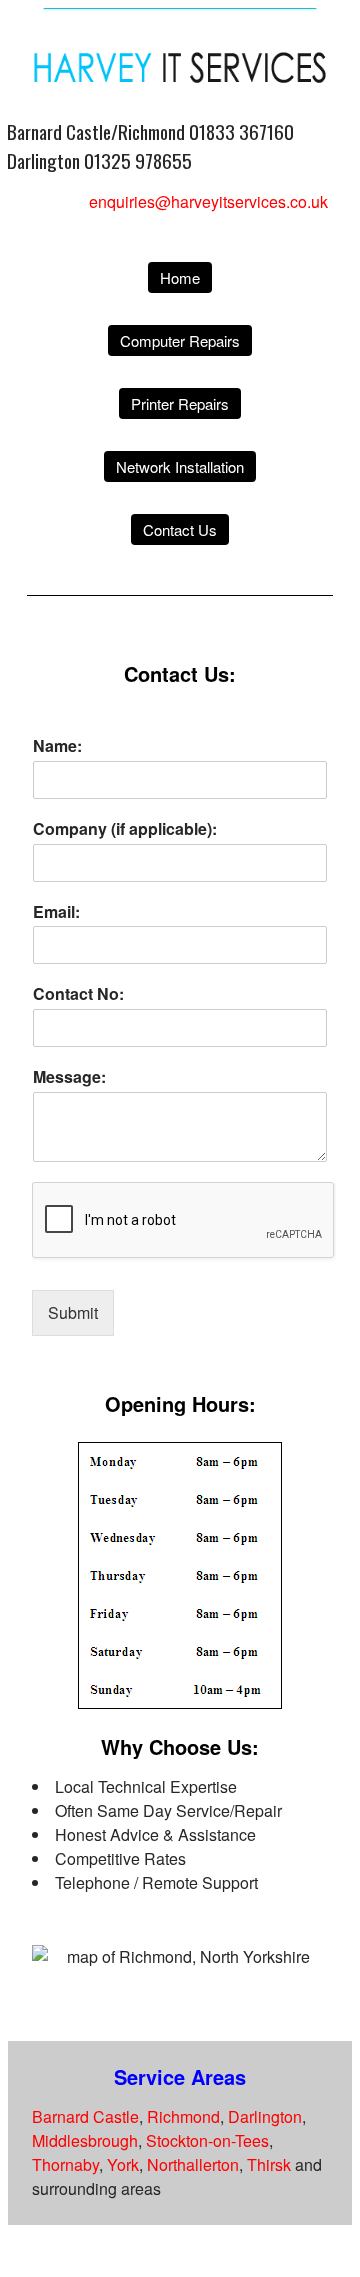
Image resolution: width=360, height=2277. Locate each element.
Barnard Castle (85, 2116)
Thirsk (269, 2164)
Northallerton (193, 2164)
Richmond (183, 2116)
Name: (57, 746)
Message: (69, 1077)
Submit (73, 1312)
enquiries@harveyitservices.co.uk (208, 201)
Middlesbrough (85, 2140)
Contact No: (78, 994)
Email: (56, 912)
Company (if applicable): (125, 829)
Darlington (265, 2116)
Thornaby (65, 2164)
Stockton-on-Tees (207, 2140)
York (123, 2164)
